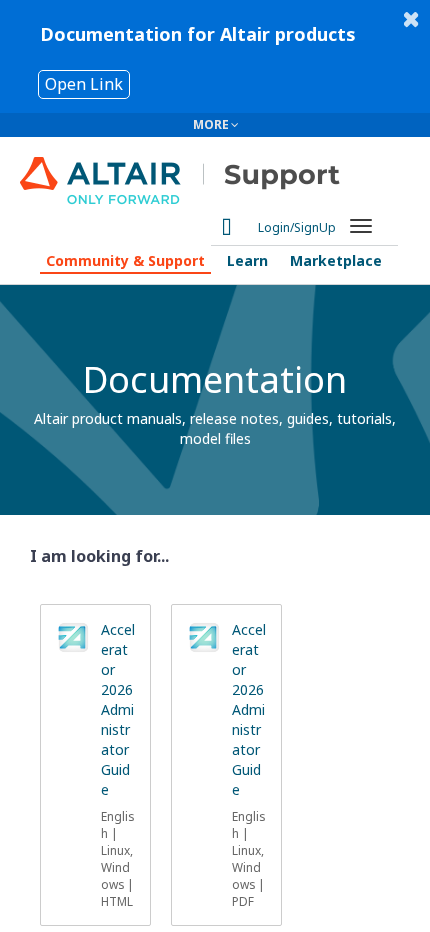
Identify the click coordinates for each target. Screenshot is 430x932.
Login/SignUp (297, 227)
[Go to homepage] (201, 174)
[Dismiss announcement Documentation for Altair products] (411, 19)
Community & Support (125, 260)
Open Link (84, 84)
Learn (247, 260)
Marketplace (336, 260)
